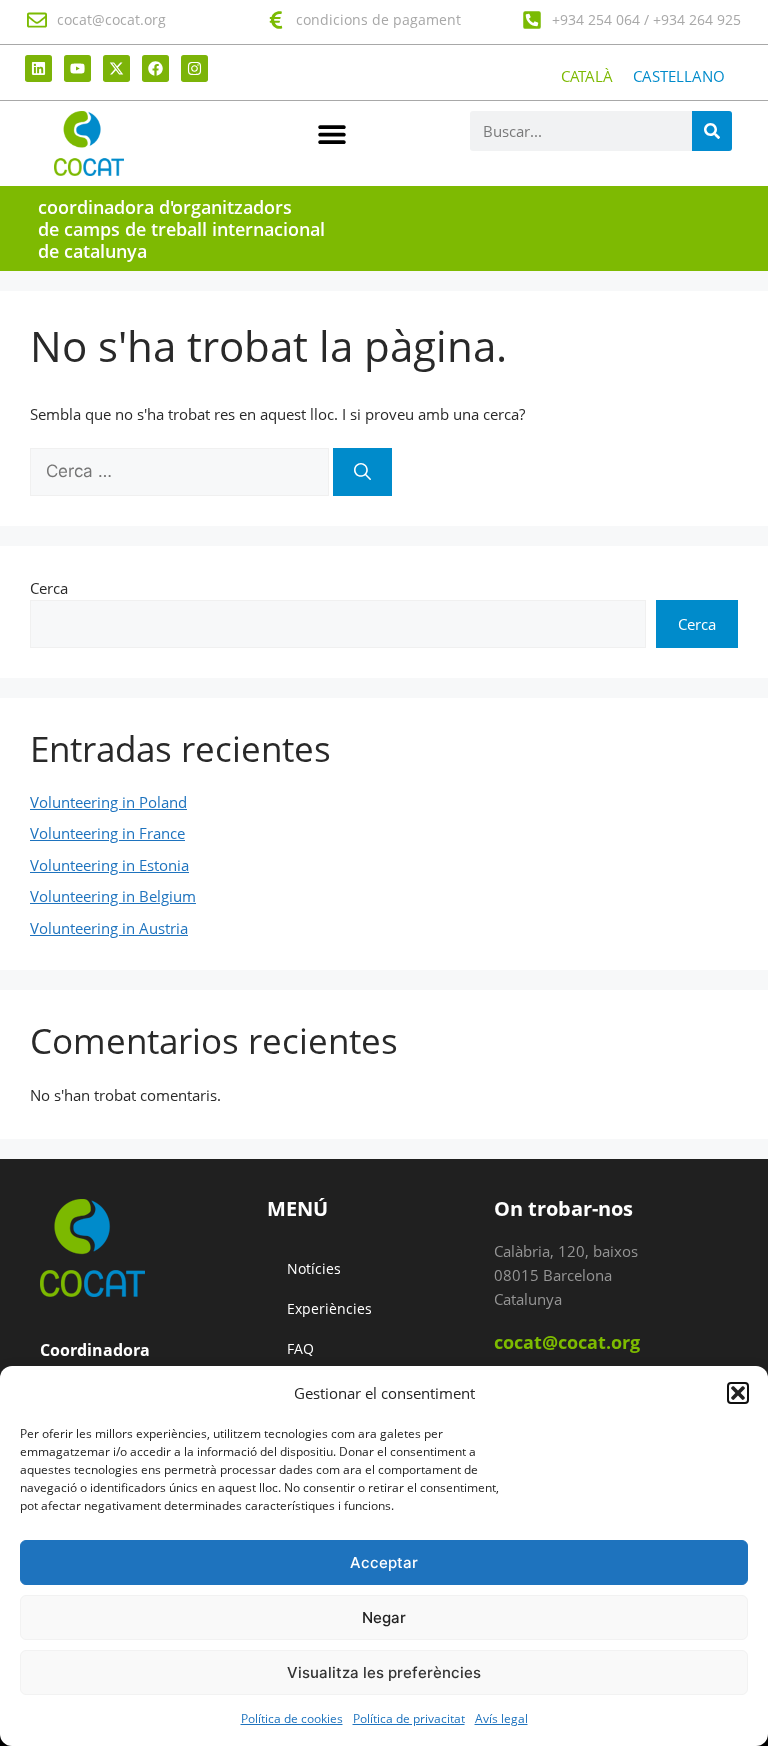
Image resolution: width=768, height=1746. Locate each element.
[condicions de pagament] (276, 20)
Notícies (314, 1268)
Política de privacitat (409, 1718)
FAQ (300, 1348)
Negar (384, 1617)
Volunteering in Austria (109, 928)
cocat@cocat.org (111, 19)
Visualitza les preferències (384, 1672)
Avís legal (501, 1718)
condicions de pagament (378, 19)
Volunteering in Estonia (109, 865)
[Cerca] (362, 472)
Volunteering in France (107, 833)
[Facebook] (155, 68)
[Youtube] (77, 68)
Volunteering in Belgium (113, 896)
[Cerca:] (181, 471)
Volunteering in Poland (108, 802)
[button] (738, 1393)
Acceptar (384, 1562)
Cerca (49, 588)
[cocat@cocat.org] (37, 20)
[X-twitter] (116, 68)
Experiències (329, 1308)
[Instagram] (194, 68)
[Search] (712, 131)
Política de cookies (292, 1718)
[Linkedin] (38, 68)
